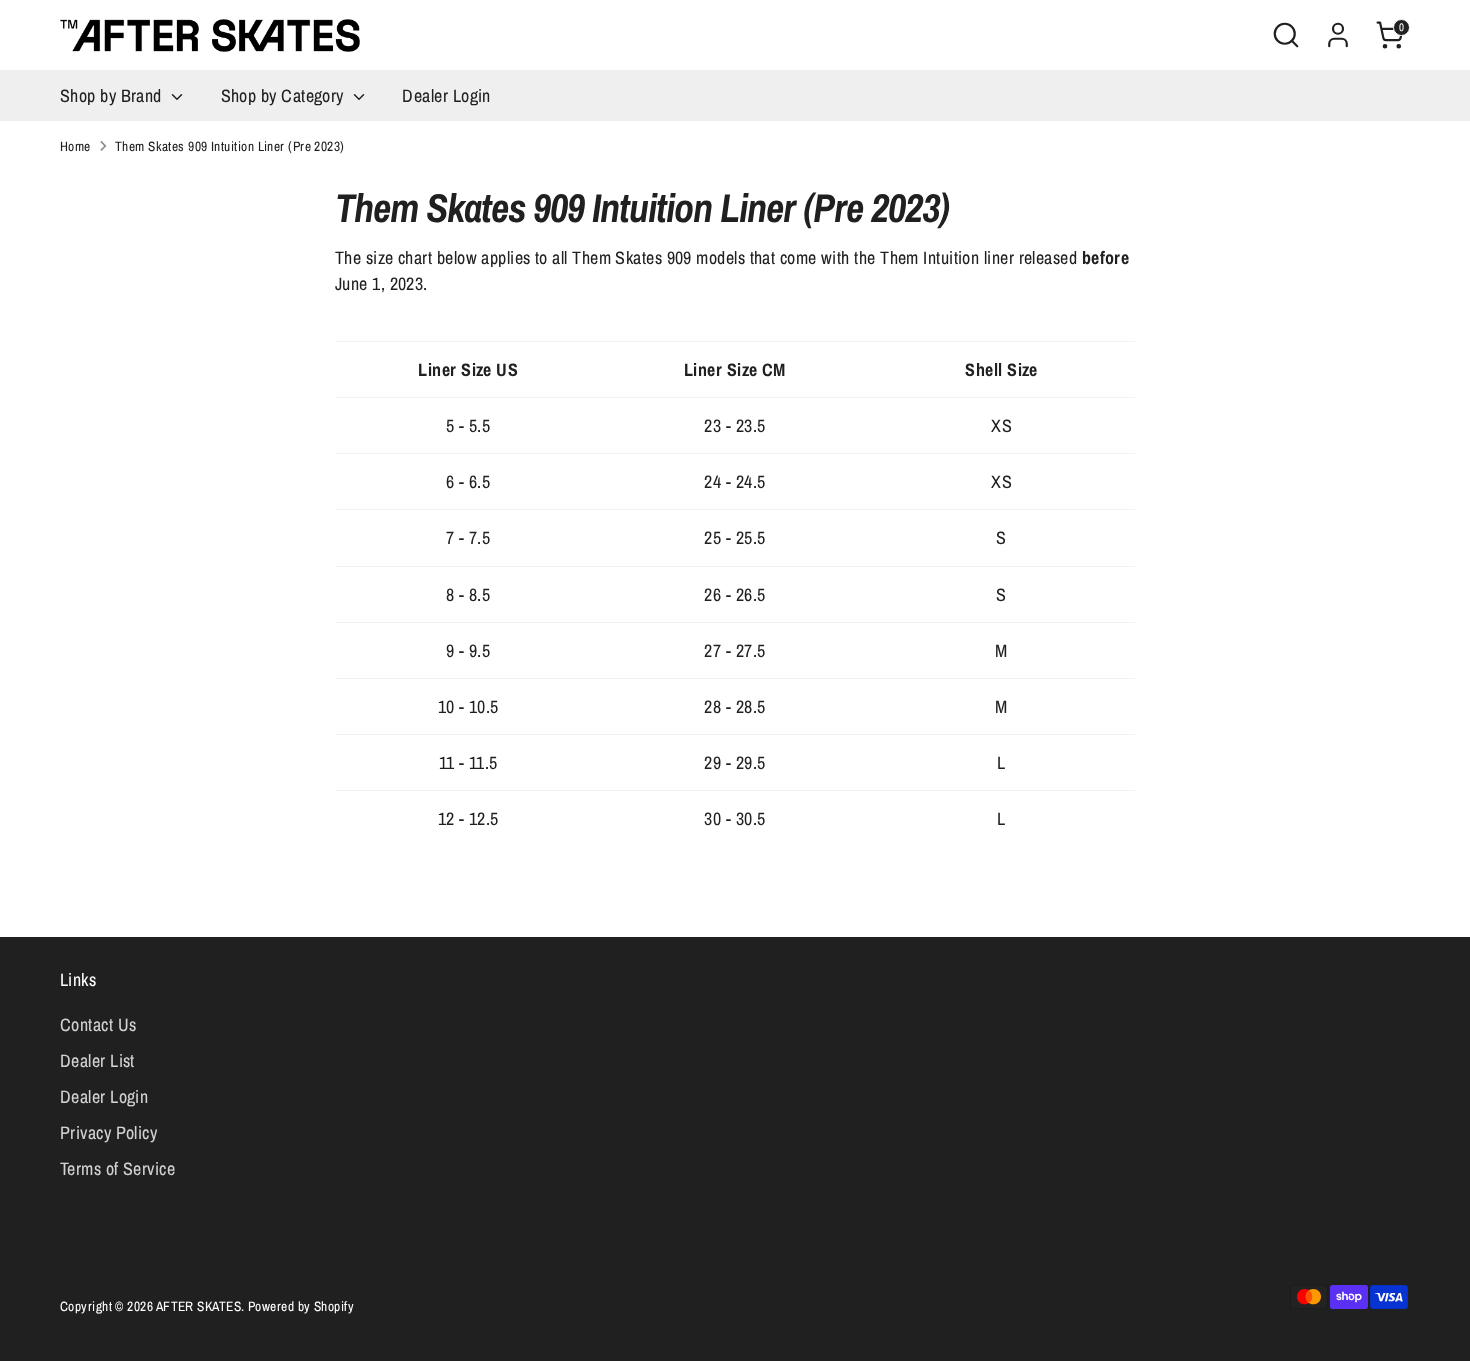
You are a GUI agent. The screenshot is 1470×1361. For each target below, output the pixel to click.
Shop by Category (285, 95)
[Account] (1338, 35)
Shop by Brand (113, 95)
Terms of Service (117, 1168)
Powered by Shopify (301, 1306)
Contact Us (98, 1024)
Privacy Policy (108, 1132)
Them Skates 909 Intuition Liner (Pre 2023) (230, 146)
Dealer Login (446, 95)
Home (75, 146)
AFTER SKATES (198, 1306)
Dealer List (97, 1060)
